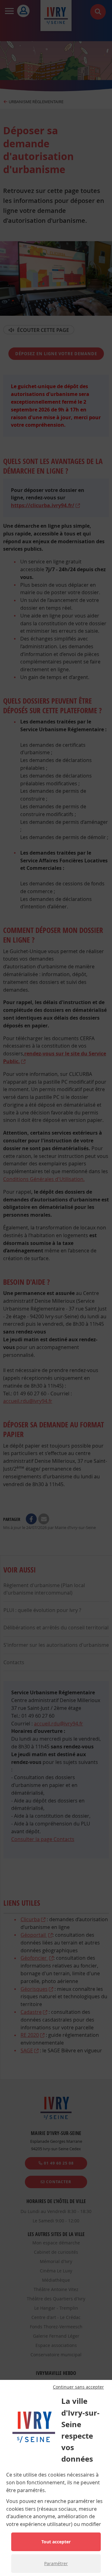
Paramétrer (56, 2563)
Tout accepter (56, 2542)
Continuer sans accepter (78, 2387)
